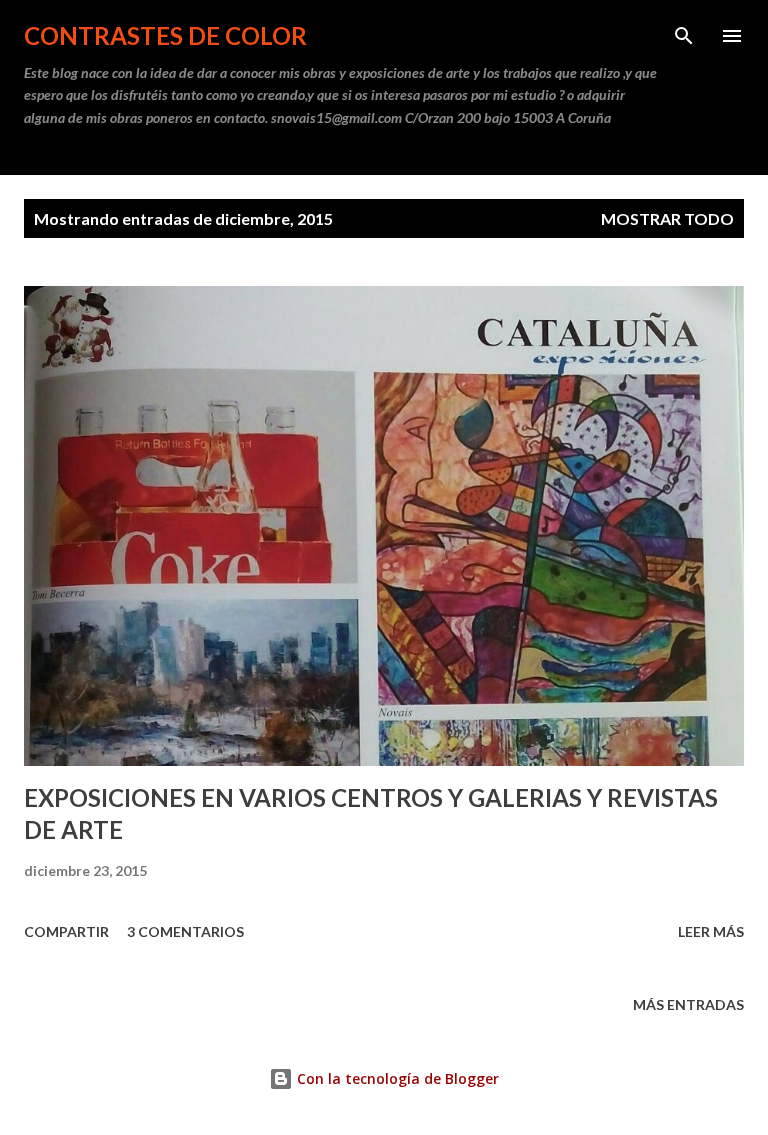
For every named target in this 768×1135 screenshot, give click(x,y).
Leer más (711, 931)
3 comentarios (185, 931)
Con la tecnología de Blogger (396, 1078)
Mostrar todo (667, 218)
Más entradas (688, 1004)
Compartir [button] (66, 931)
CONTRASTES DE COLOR (165, 35)
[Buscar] (684, 36)
